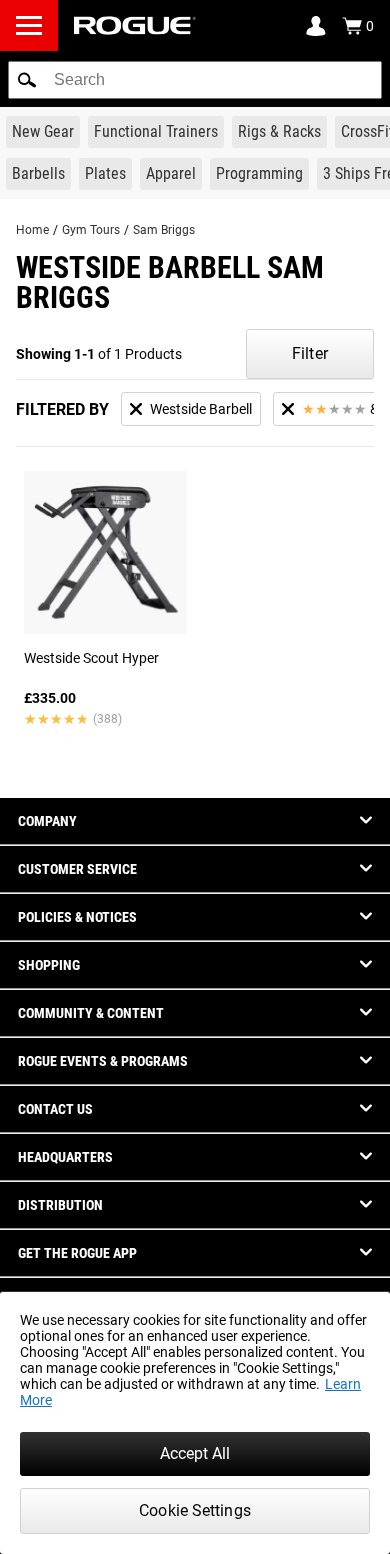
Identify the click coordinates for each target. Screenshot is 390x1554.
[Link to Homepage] (135, 25)
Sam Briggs (164, 230)
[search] (195, 80)
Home (32, 230)
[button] (27, 80)
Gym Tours (91, 230)
